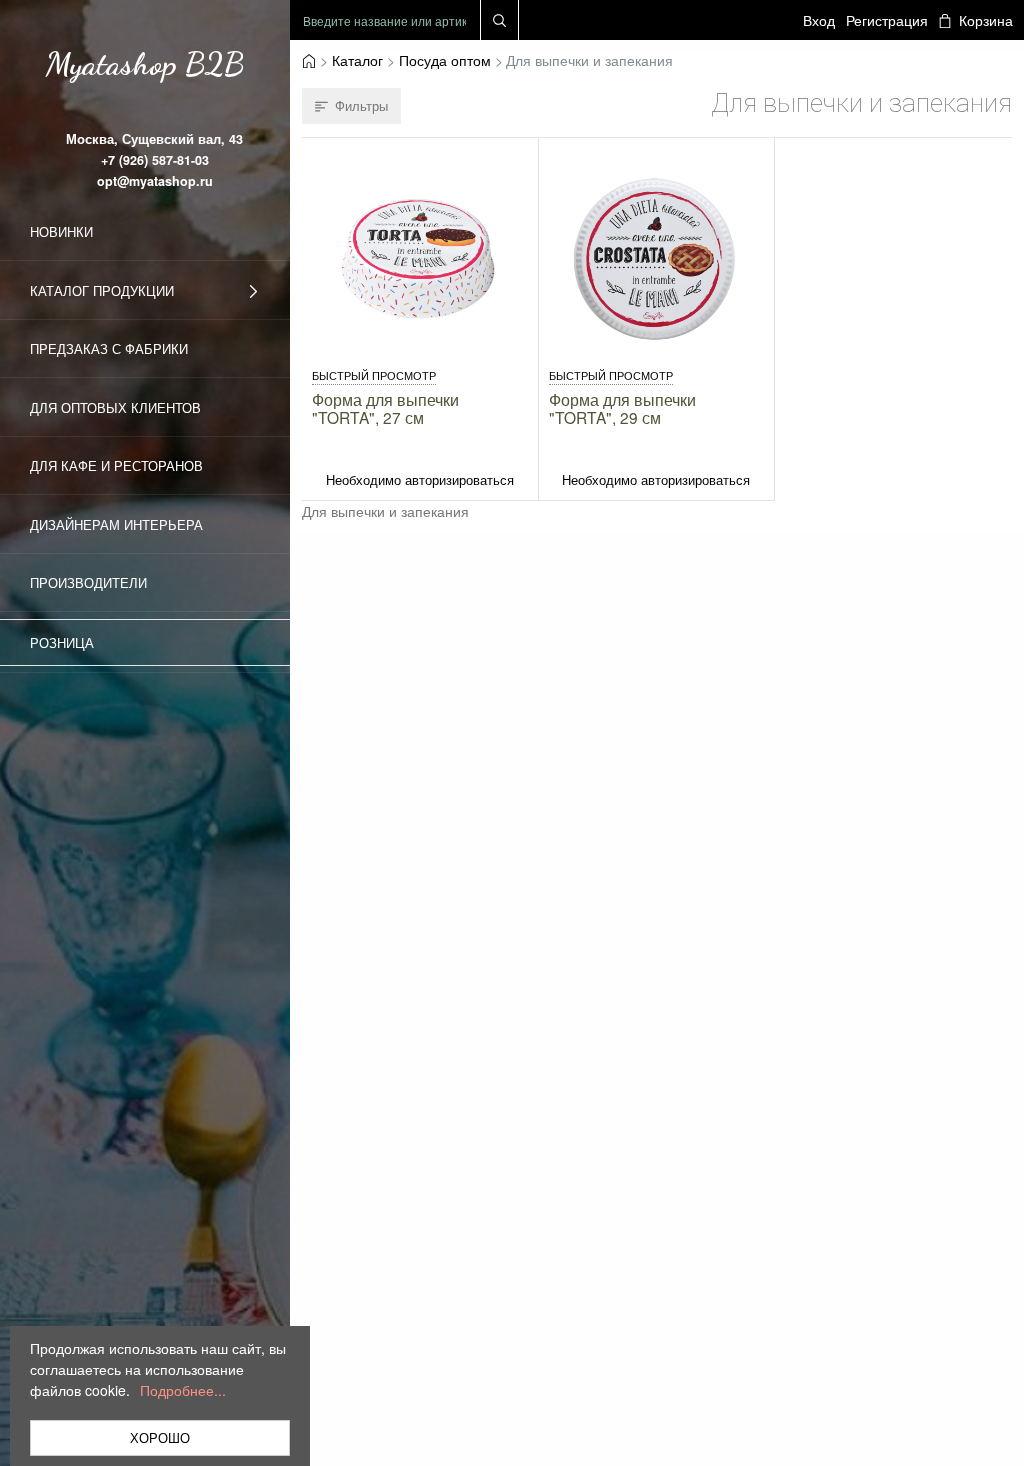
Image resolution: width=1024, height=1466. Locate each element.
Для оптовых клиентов (115, 407)
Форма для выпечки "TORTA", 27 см (385, 408)
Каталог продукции (102, 290)
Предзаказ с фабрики (109, 348)
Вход (819, 20)
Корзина (985, 20)
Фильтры (361, 105)
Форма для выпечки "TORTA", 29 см (622, 408)
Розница (62, 642)
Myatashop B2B (145, 64)
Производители (88, 582)
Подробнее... (183, 1390)
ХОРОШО (160, 1437)
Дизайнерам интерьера (116, 524)
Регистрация (887, 20)
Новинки (61, 231)
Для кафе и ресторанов (116, 465)
